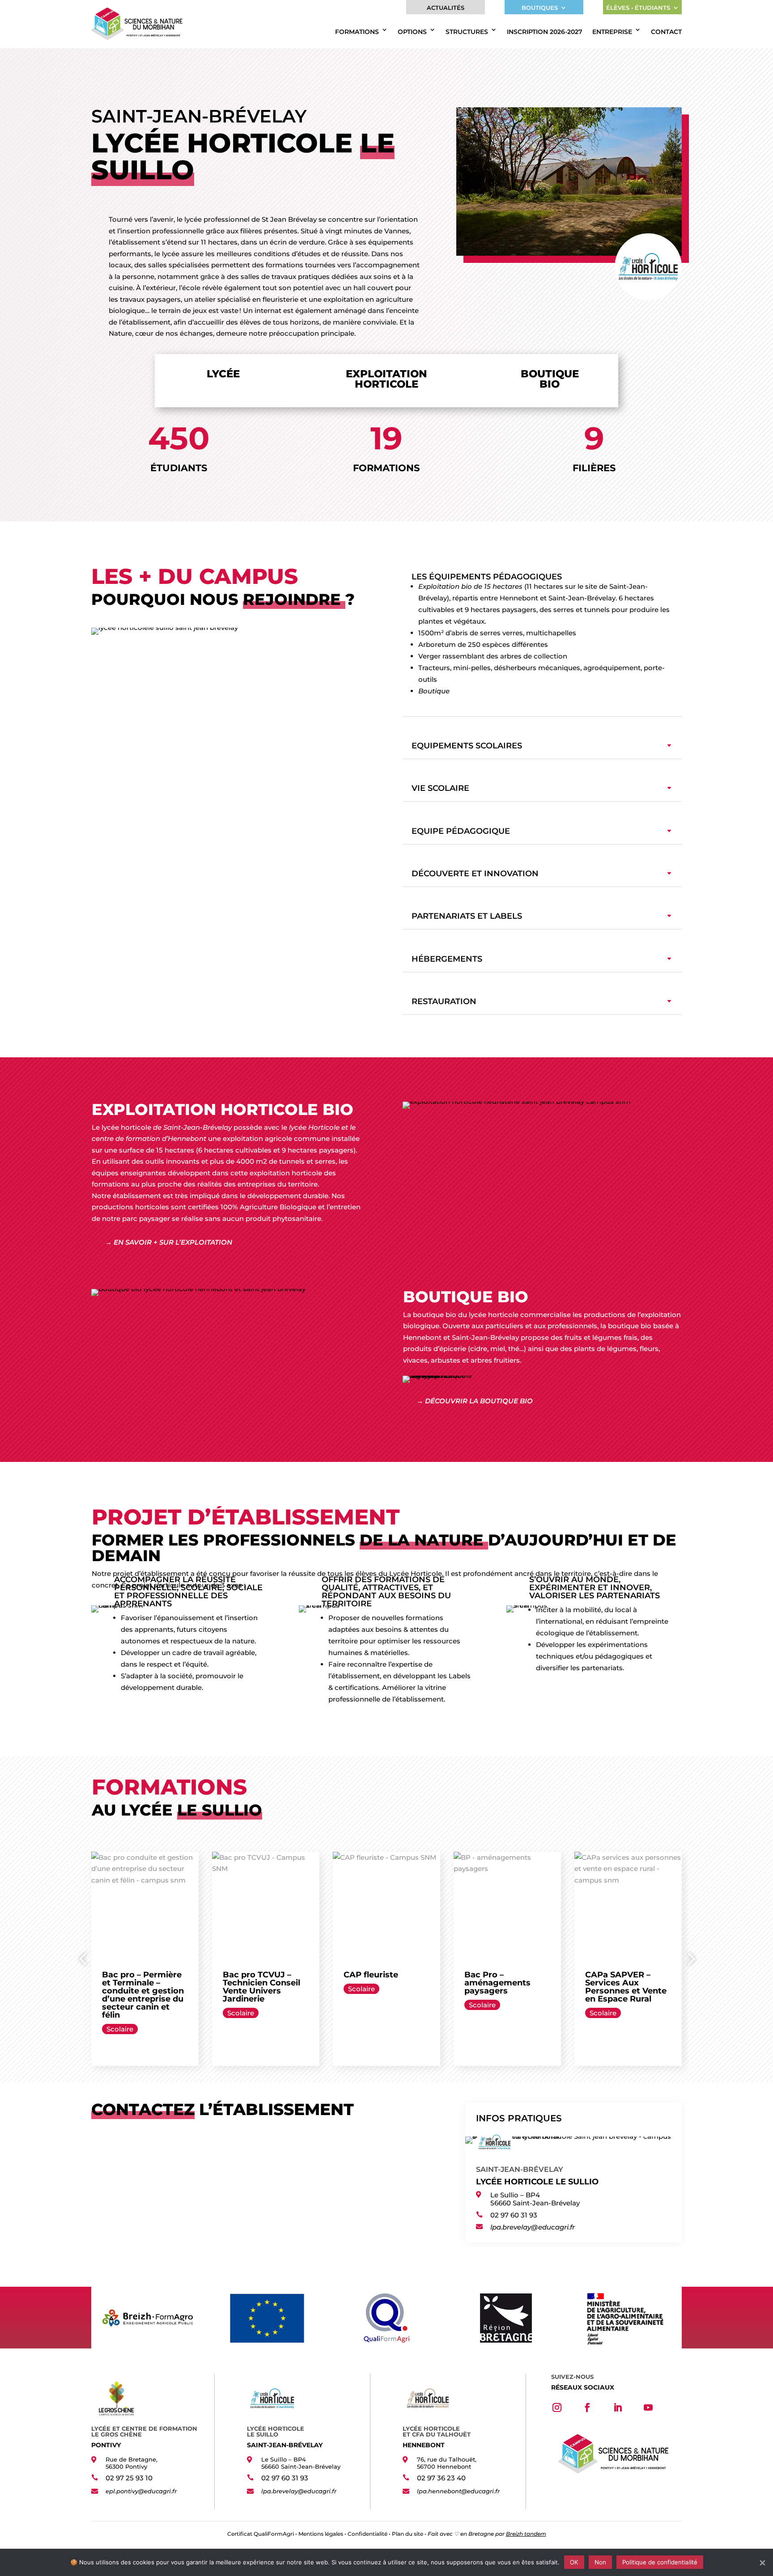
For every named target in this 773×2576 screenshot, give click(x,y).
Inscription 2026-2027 (545, 32)
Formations (357, 32)
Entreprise (612, 32)
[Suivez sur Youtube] (648, 2407)
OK (574, 2562)
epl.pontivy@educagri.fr (141, 2491)
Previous (85, 1959)
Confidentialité (367, 2534)
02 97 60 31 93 (514, 2215)
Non (600, 2562)
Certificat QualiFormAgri (261, 2534)
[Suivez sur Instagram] (557, 2407)
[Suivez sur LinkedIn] (618, 2407)
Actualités (446, 8)
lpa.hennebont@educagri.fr (458, 2491)
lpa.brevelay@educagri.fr (533, 2227)
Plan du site (408, 2534)
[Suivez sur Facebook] (587, 2407)
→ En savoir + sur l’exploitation (169, 1242)
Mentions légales (321, 2534)
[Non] (762, 2563)
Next (688, 1959)
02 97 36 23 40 (441, 2478)
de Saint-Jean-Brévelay (192, 1127)
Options (412, 32)
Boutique (434, 691)
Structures (467, 32)
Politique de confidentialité (660, 2562)
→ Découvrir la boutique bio (475, 1401)
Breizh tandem (526, 2534)
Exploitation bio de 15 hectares (470, 586)
